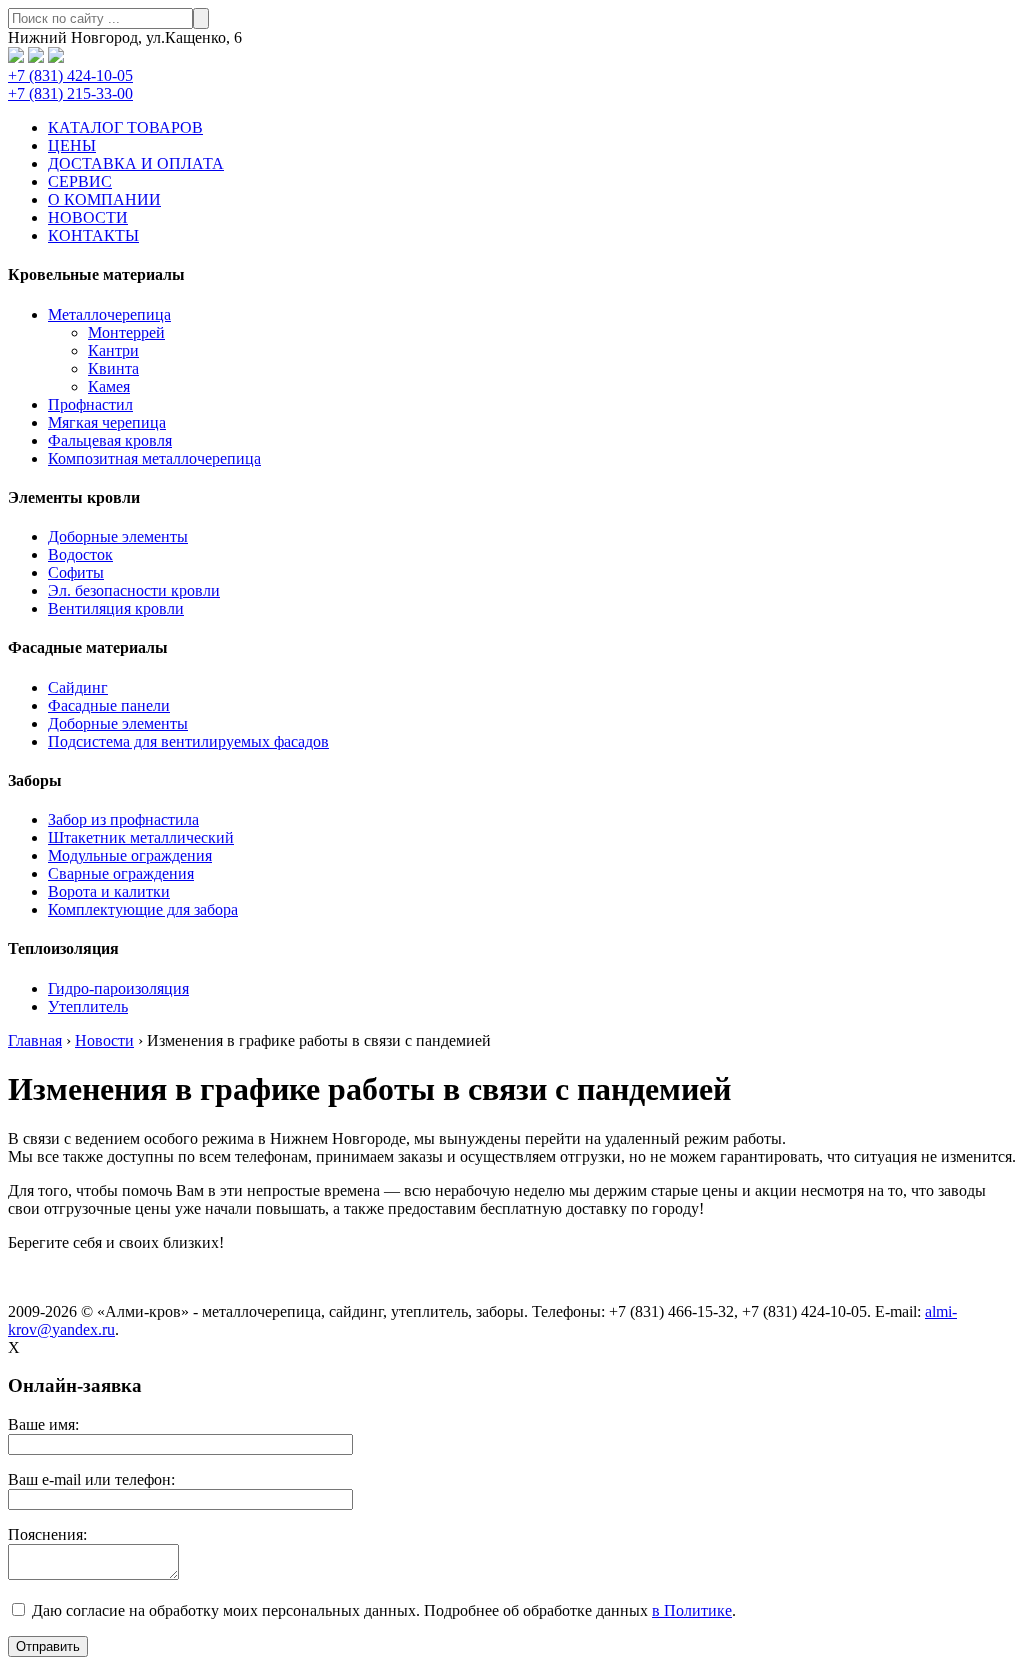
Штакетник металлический (141, 837)
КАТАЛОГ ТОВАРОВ (125, 127)
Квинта (113, 368)
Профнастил (90, 404)
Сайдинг (78, 687)
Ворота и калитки (109, 891)
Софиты (76, 572)
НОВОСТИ (88, 217)
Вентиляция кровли (116, 608)
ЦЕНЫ (72, 145)
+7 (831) (70, 75)
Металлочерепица (109, 314)
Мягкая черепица (107, 422)
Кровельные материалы (96, 274)
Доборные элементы (118, 536)
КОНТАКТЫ (93, 235)
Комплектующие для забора (143, 909)
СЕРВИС (80, 181)
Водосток (80, 554)
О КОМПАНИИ (104, 199)
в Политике (692, 1610)
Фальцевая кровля (110, 440)
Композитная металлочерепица (154, 458)
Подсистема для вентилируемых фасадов (188, 741)
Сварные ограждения (121, 873)
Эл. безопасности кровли (134, 590)
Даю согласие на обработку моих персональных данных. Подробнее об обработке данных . (382, 1610)
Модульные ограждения (130, 855)
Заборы (35, 780)
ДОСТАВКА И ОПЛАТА (136, 163)
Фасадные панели (109, 705)
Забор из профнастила (123, 819)
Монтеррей (126, 332)
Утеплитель (88, 1006)
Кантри (113, 350)
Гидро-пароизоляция (118, 988)
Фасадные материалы (88, 647)
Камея (109, 386)
